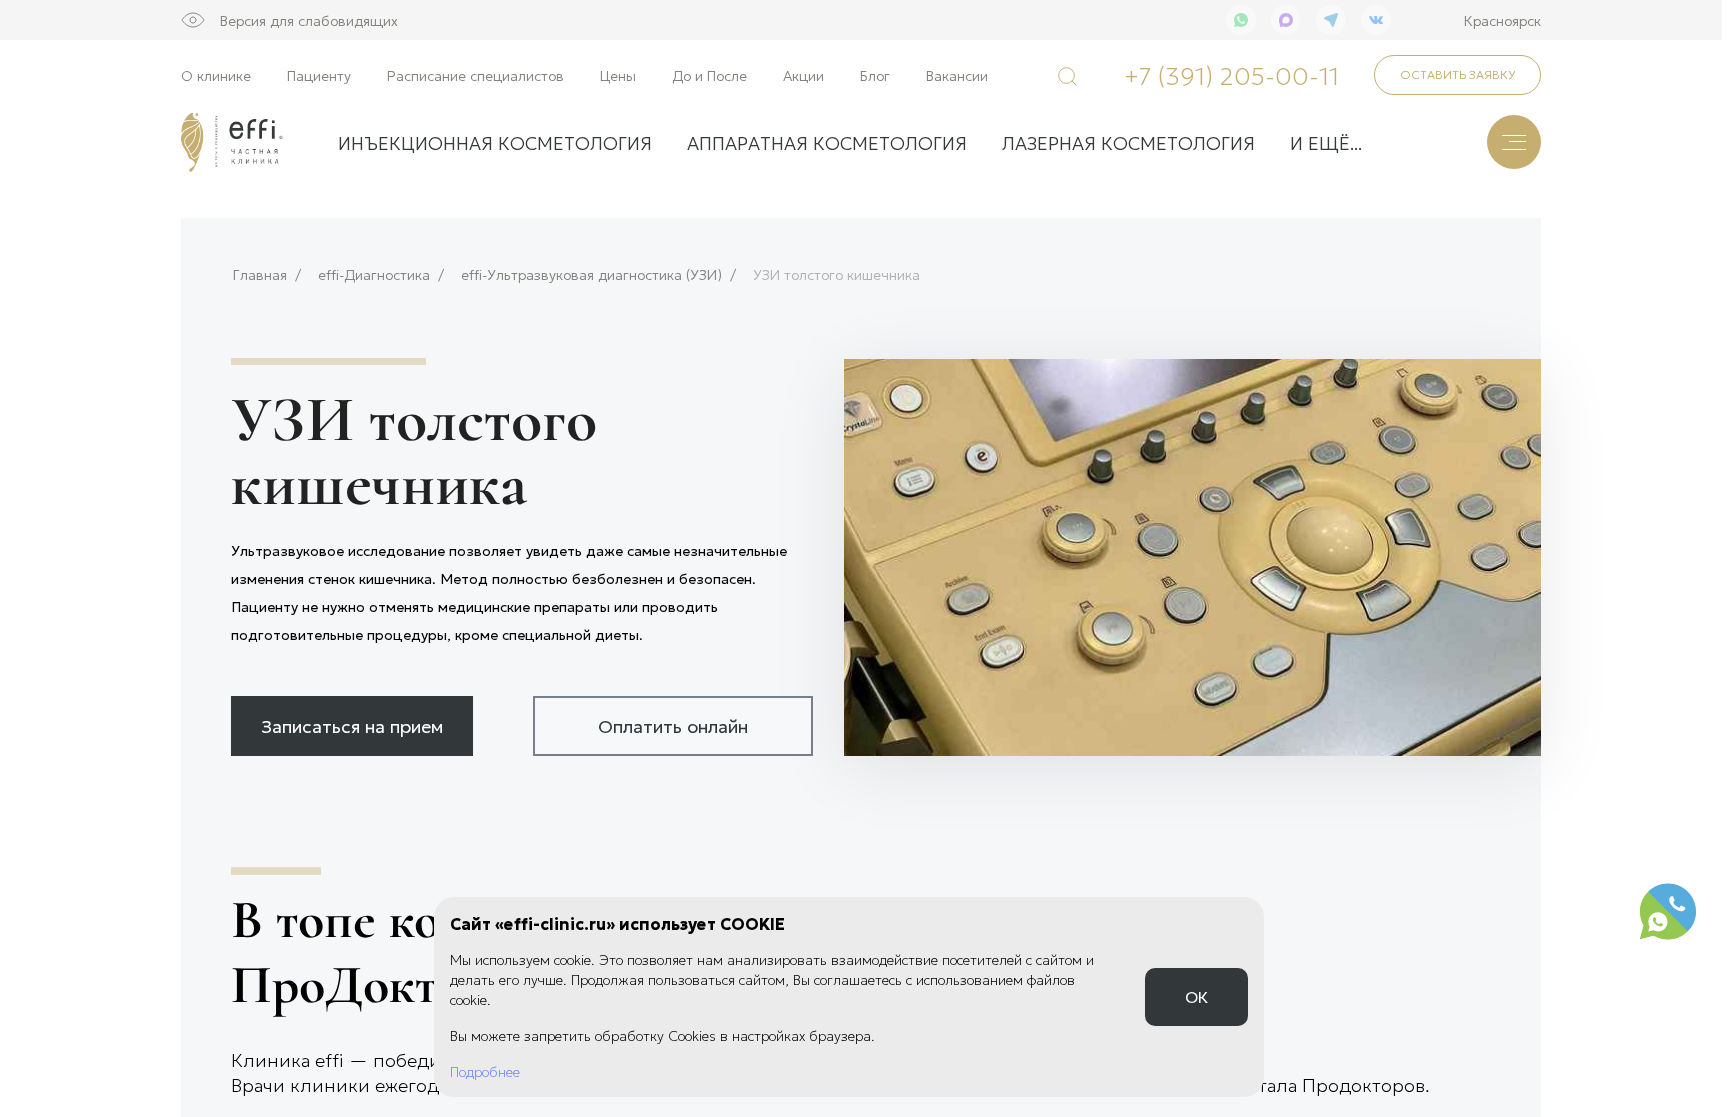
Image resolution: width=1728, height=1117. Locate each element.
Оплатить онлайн (673, 725)
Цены (618, 75)
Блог (875, 75)
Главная (260, 274)
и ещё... (1326, 142)
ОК (1196, 996)
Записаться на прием (352, 725)
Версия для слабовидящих (309, 20)
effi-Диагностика (374, 274)
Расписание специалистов (475, 75)
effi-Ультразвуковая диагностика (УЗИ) (591, 274)
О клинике (216, 75)
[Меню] (1514, 142)
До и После (709, 75)
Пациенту (319, 75)
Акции (803, 75)
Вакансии (957, 75)
